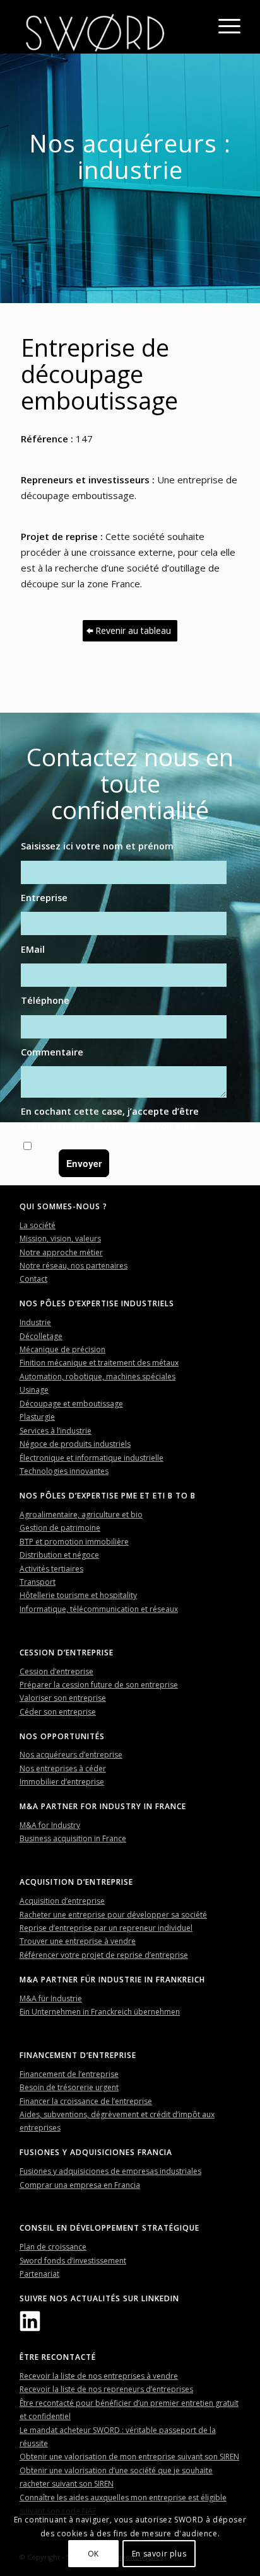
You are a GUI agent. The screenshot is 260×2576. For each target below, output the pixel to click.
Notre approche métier (61, 1252)
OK (93, 2554)
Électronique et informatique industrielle (92, 1458)
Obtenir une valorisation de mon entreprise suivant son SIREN (129, 2457)
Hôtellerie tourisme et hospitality (78, 1595)
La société (38, 1225)
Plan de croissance (53, 2247)
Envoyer (84, 1163)
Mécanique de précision (62, 1349)
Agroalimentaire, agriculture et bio (81, 1515)
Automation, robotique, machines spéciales (98, 1377)
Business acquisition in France (73, 1838)
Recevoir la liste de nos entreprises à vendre (99, 2376)
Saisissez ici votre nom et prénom (97, 846)
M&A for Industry (50, 1825)
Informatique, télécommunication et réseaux (99, 1609)
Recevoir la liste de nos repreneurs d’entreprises (106, 2389)
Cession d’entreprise (56, 1671)
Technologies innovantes (64, 1471)
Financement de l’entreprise (69, 2074)
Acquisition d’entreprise (62, 1901)
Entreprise (44, 898)
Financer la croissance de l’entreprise (86, 2101)
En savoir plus (163, 1126)
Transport (38, 1582)
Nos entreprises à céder (63, 1768)
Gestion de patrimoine (60, 1528)
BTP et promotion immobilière (74, 1542)
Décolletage (41, 1336)
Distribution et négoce (59, 1555)
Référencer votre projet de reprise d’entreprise (104, 1955)
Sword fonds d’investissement (73, 2261)
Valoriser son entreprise (63, 1698)
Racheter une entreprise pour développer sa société (113, 1915)
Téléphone (45, 1000)
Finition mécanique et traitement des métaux (99, 1363)
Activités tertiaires (51, 1569)
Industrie (35, 1322)
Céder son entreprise (58, 1712)
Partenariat (39, 2274)
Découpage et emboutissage (71, 1404)
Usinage (34, 1390)
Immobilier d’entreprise (62, 1782)
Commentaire (52, 1052)
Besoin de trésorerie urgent (69, 2087)
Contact (33, 1279)
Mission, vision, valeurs (60, 1239)
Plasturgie (37, 1417)
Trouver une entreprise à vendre (78, 1941)
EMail (33, 949)
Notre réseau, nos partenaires (74, 1266)
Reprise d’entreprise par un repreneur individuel (106, 1928)
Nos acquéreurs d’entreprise (71, 1755)
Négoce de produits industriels (75, 1444)
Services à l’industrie (56, 1431)
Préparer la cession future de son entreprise (99, 1685)
